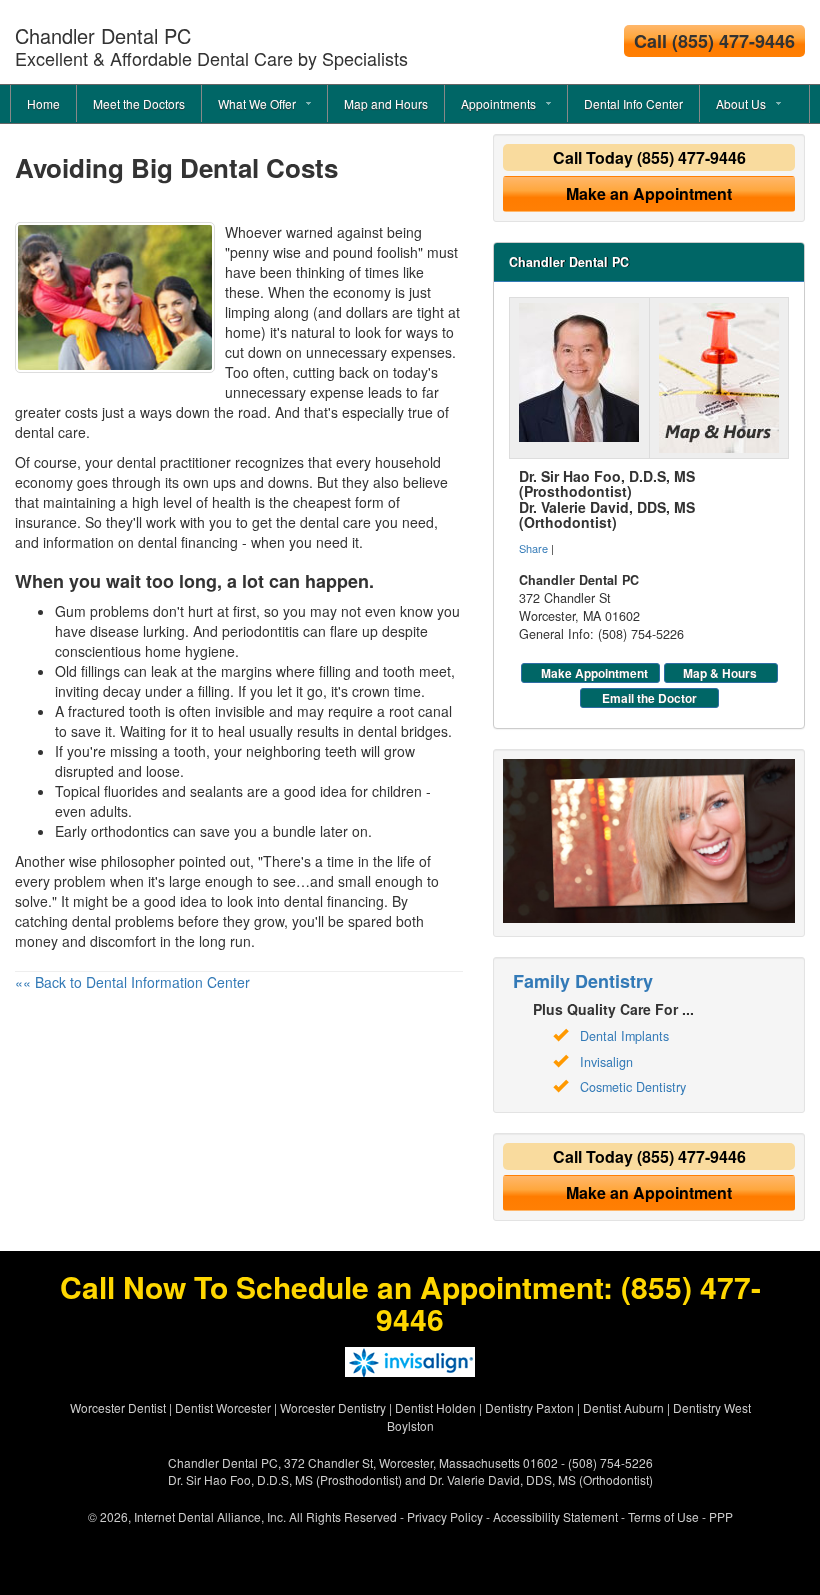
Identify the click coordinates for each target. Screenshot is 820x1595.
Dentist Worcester (223, 1407)
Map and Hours (386, 103)
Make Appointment (594, 673)
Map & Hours (720, 673)
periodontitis (260, 631)
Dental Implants (624, 1036)
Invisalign (606, 1062)
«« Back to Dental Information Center (132, 982)
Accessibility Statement (555, 1516)
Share (533, 548)
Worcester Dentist (118, 1407)
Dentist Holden (435, 1407)
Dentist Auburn (623, 1407)
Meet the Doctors (139, 103)
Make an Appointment (649, 193)
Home (43, 103)
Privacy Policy (445, 1516)
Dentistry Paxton (529, 1407)
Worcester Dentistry (333, 1407)
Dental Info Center (633, 103)
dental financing (188, 542)
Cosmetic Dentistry (633, 1087)
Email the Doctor (649, 698)
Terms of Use (663, 1516)
